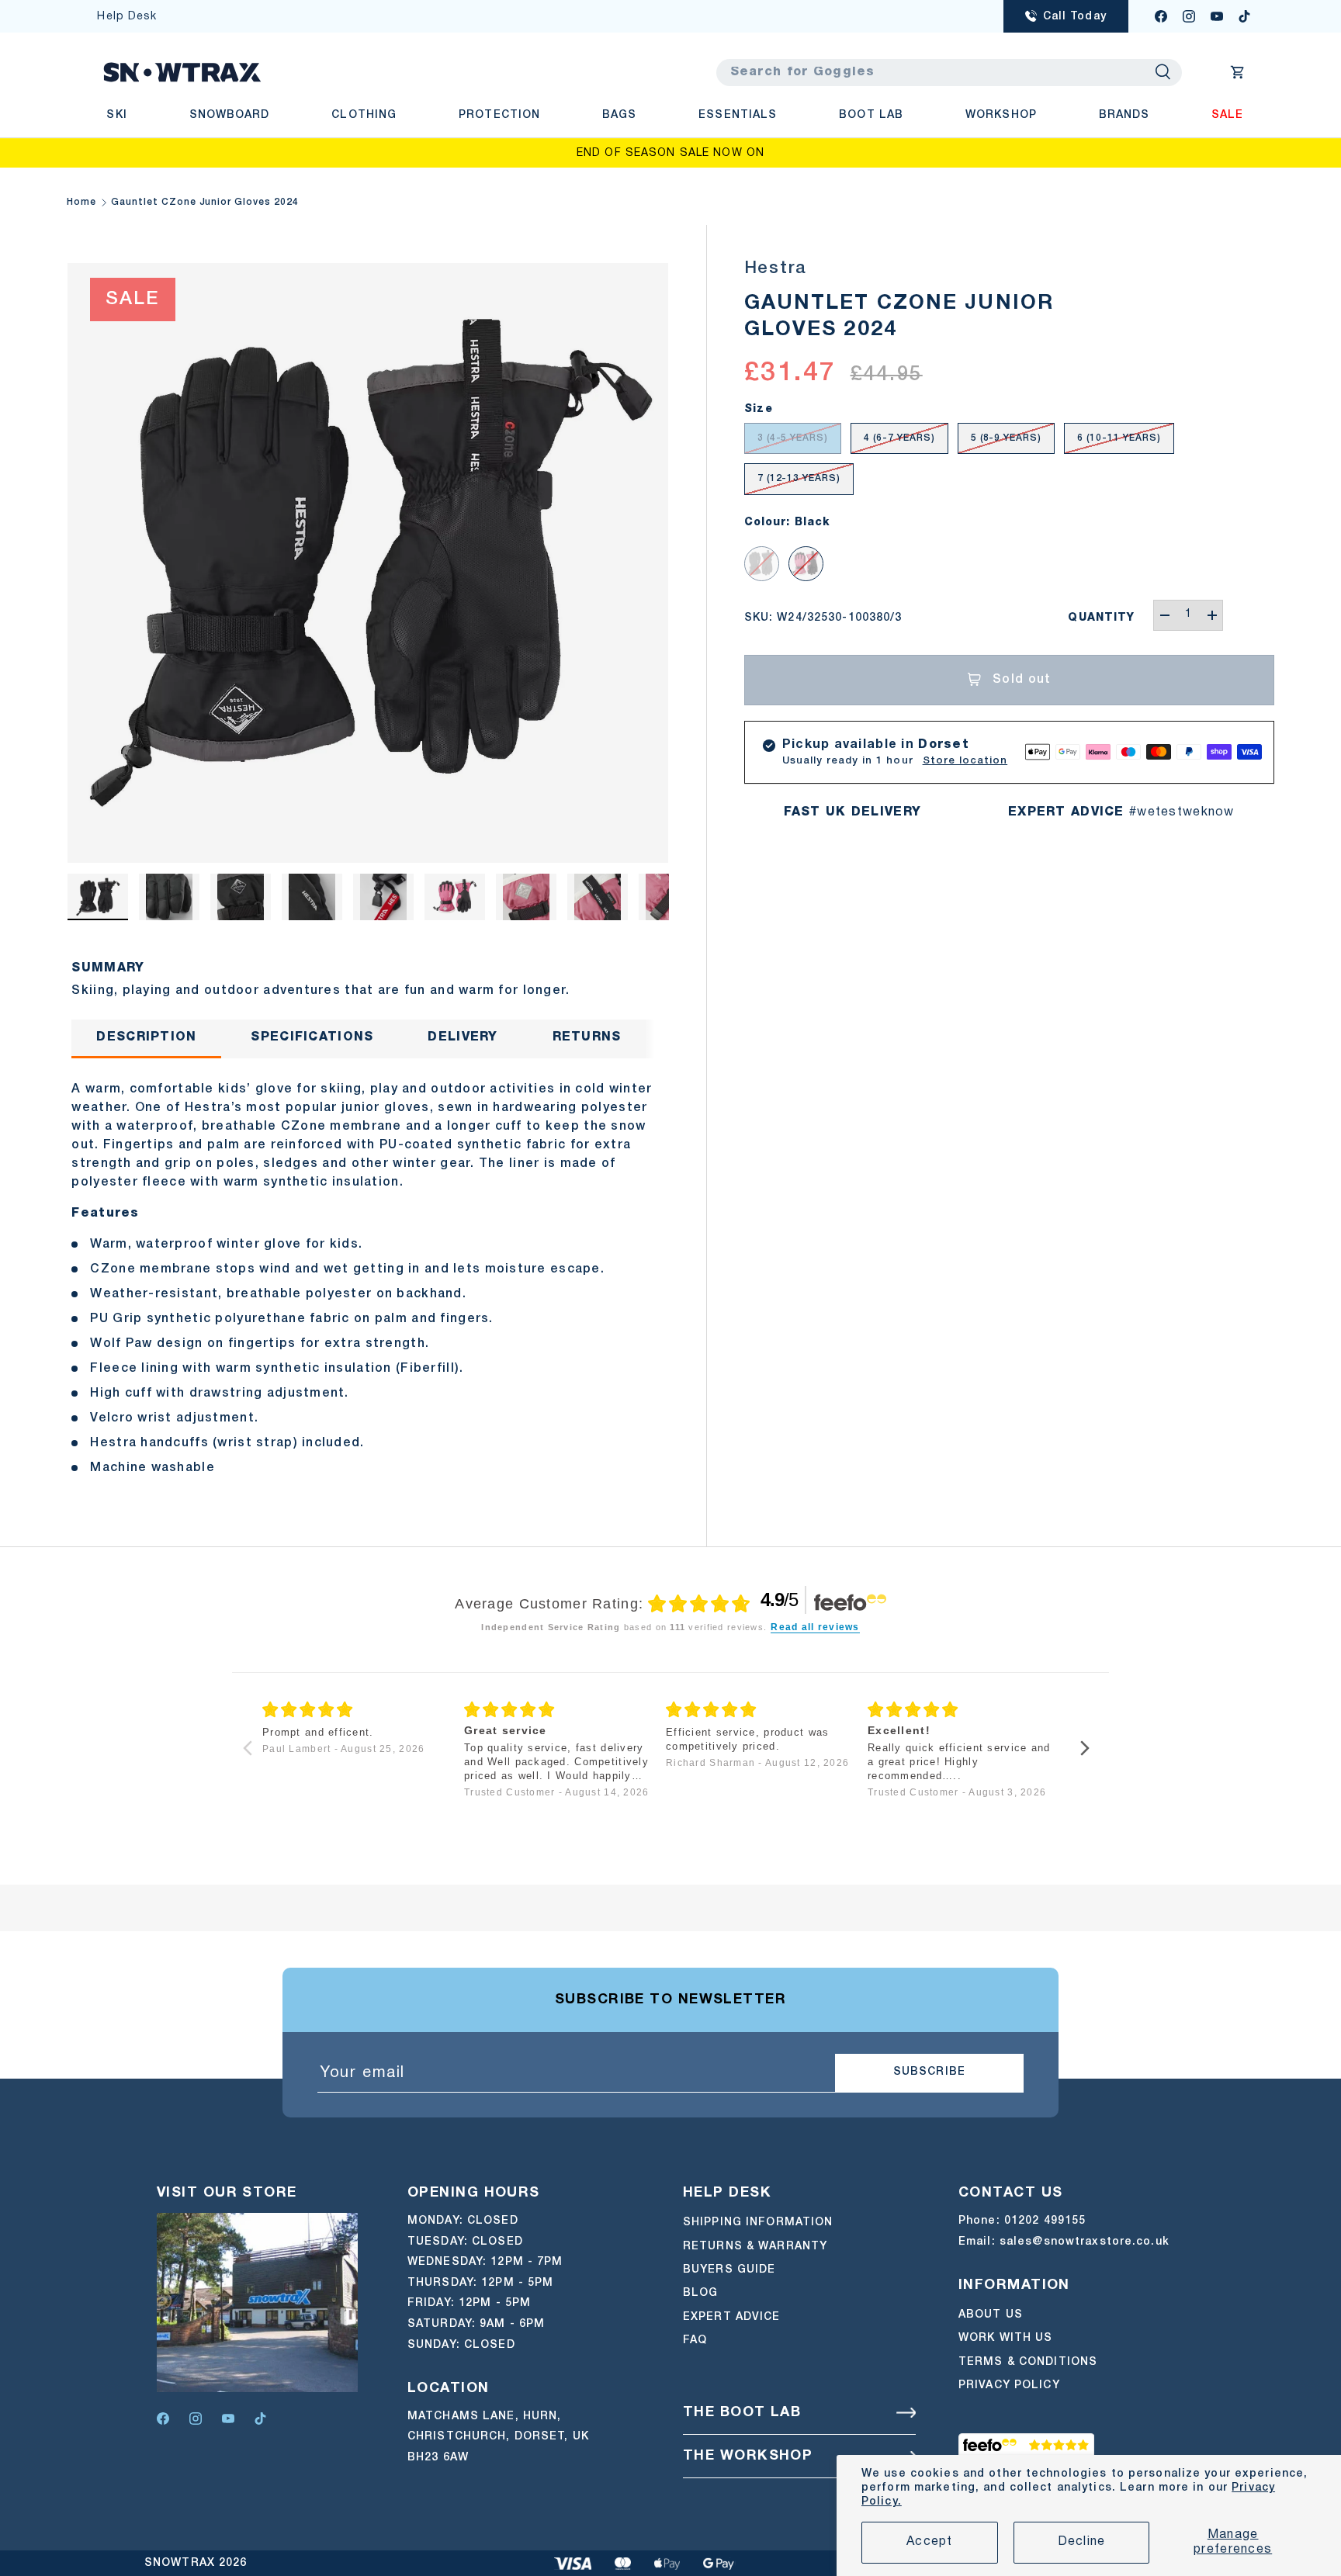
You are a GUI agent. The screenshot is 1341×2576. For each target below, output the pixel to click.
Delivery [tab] (463, 1037)
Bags (619, 115)
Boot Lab (871, 115)
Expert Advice (732, 2317)
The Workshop (748, 2456)
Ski (116, 115)
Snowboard (230, 115)
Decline (1082, 2542)
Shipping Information (758, 2223)
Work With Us (1005, 2338)
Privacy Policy (1009, 2386)
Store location (965, 761)
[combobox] (949, 73)
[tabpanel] (367, 1274)
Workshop (1001, 115)
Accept (930, 2542)
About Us (991, 2315)
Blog (700, 2293)
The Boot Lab (742, 2413)
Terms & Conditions (1028, 2361)
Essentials (738, 115)
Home (81, 202)
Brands (1124, 115)
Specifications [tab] (312, 1037)
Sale (1227, 115)
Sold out (1022, 680)
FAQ (695, 2341)
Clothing (364, 115)
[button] (1238, 72)
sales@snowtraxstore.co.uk (1085, 2242)
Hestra (776, 268)
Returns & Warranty (755, 2247)
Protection (499, 115)
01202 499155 (1045, 2221)
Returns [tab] (587, 1037)
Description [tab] (146, 1037)
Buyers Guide (729, 2270)
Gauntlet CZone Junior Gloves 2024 (205, 202)
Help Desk (127, 17)
